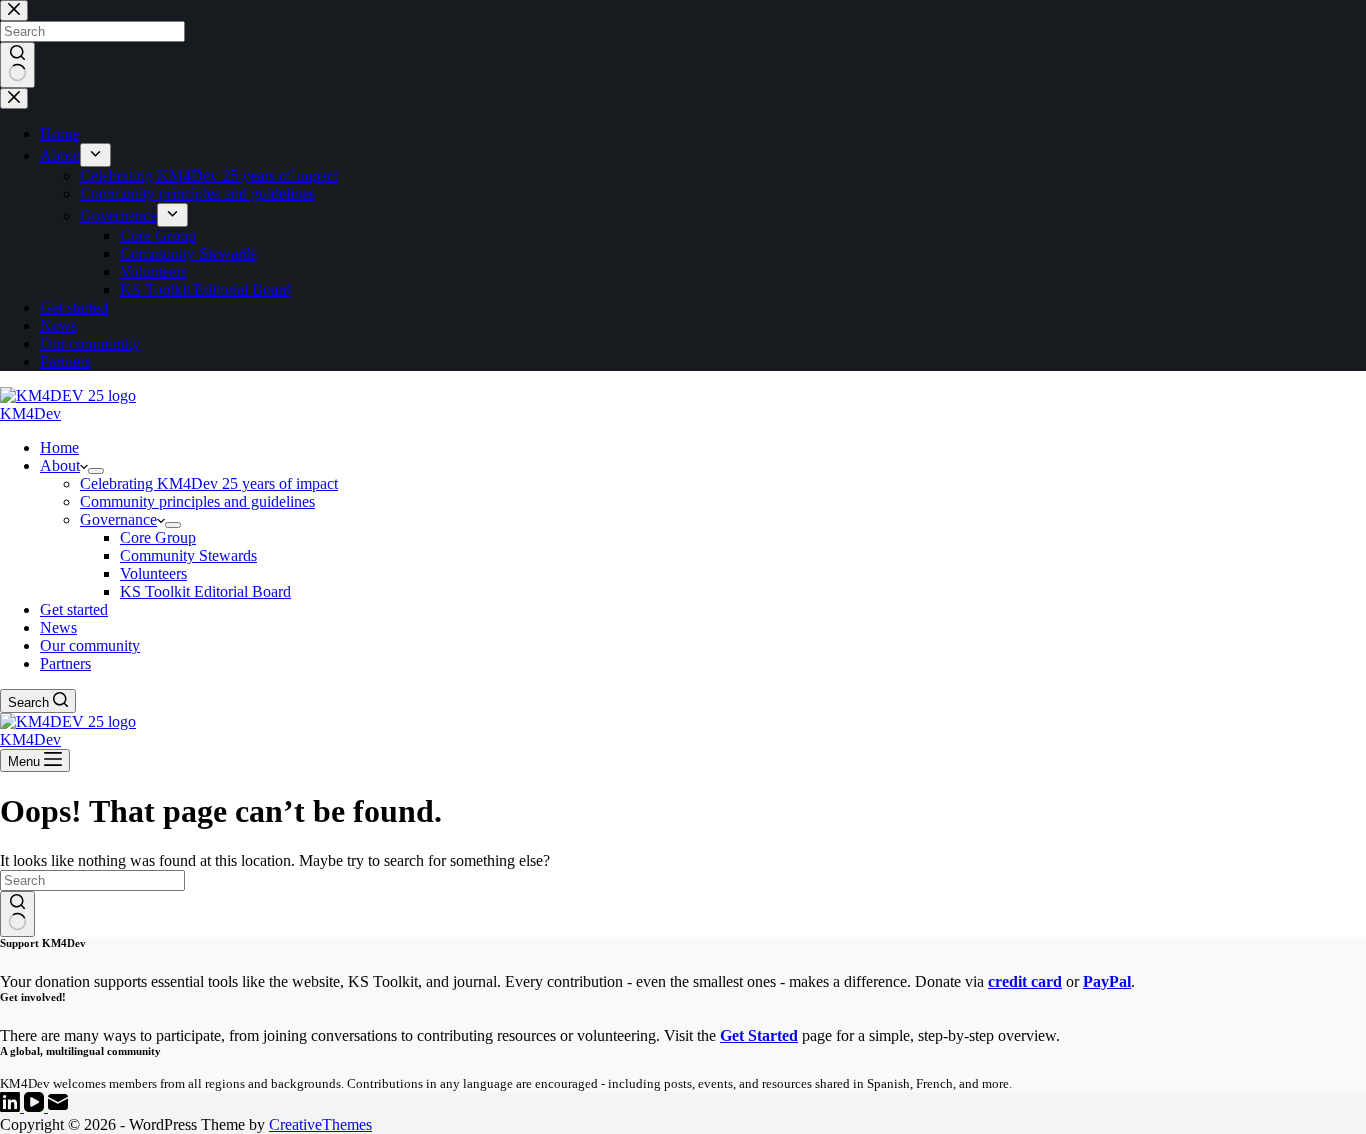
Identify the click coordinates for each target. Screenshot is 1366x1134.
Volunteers (153, 573)
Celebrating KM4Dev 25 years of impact (209, 483)
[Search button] (17, 914)
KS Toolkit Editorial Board (205, 591)
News (58, 627)
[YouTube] (36, 1106)
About (60, 465)
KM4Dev (30, 413)
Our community (90, 645)
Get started (74, 609)
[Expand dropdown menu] (96, 471)
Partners (65, 663)
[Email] (58, 1106)
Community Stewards (188, 555)
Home (59, 447)
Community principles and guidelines (197, 501)
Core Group (158, 537)
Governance (118, 519)
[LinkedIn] (12, 1106)
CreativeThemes (320, 1124)
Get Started (759, 1035)
